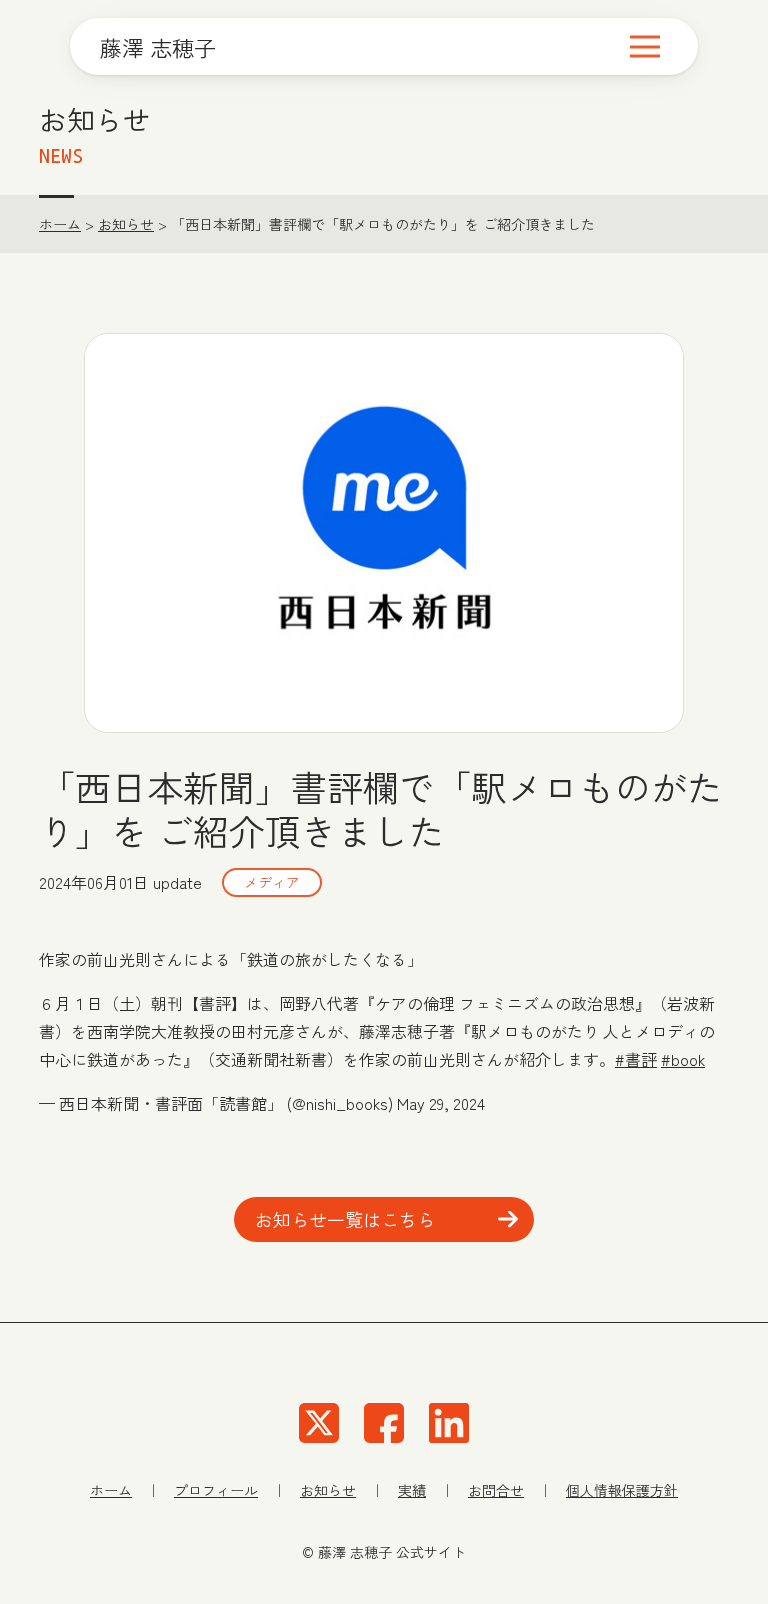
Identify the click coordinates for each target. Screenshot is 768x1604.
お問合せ (496, 1490)
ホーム (111, 1490)
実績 (412, 1490)
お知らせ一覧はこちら (345, 1219)
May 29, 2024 (441, 1103)
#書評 (636, 1059)
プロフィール (216, 1490)
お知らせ (328, 1490)
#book (683, 1059)
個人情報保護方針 (622, 1490)
